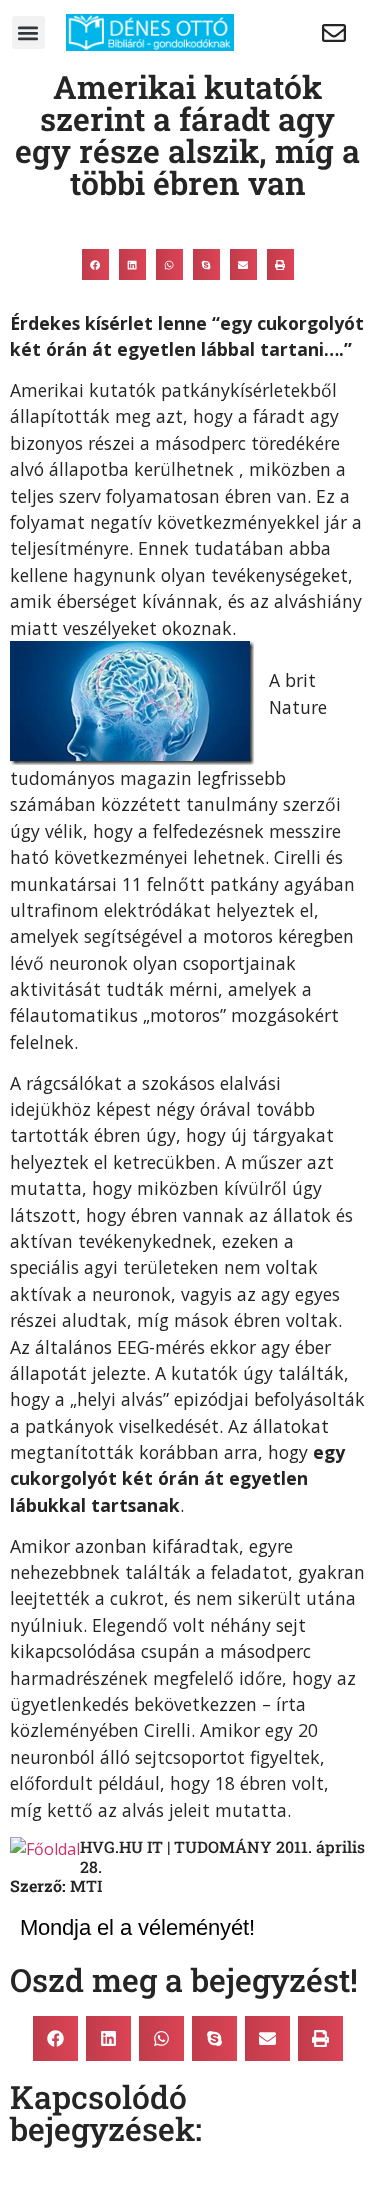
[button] (28, 32)
